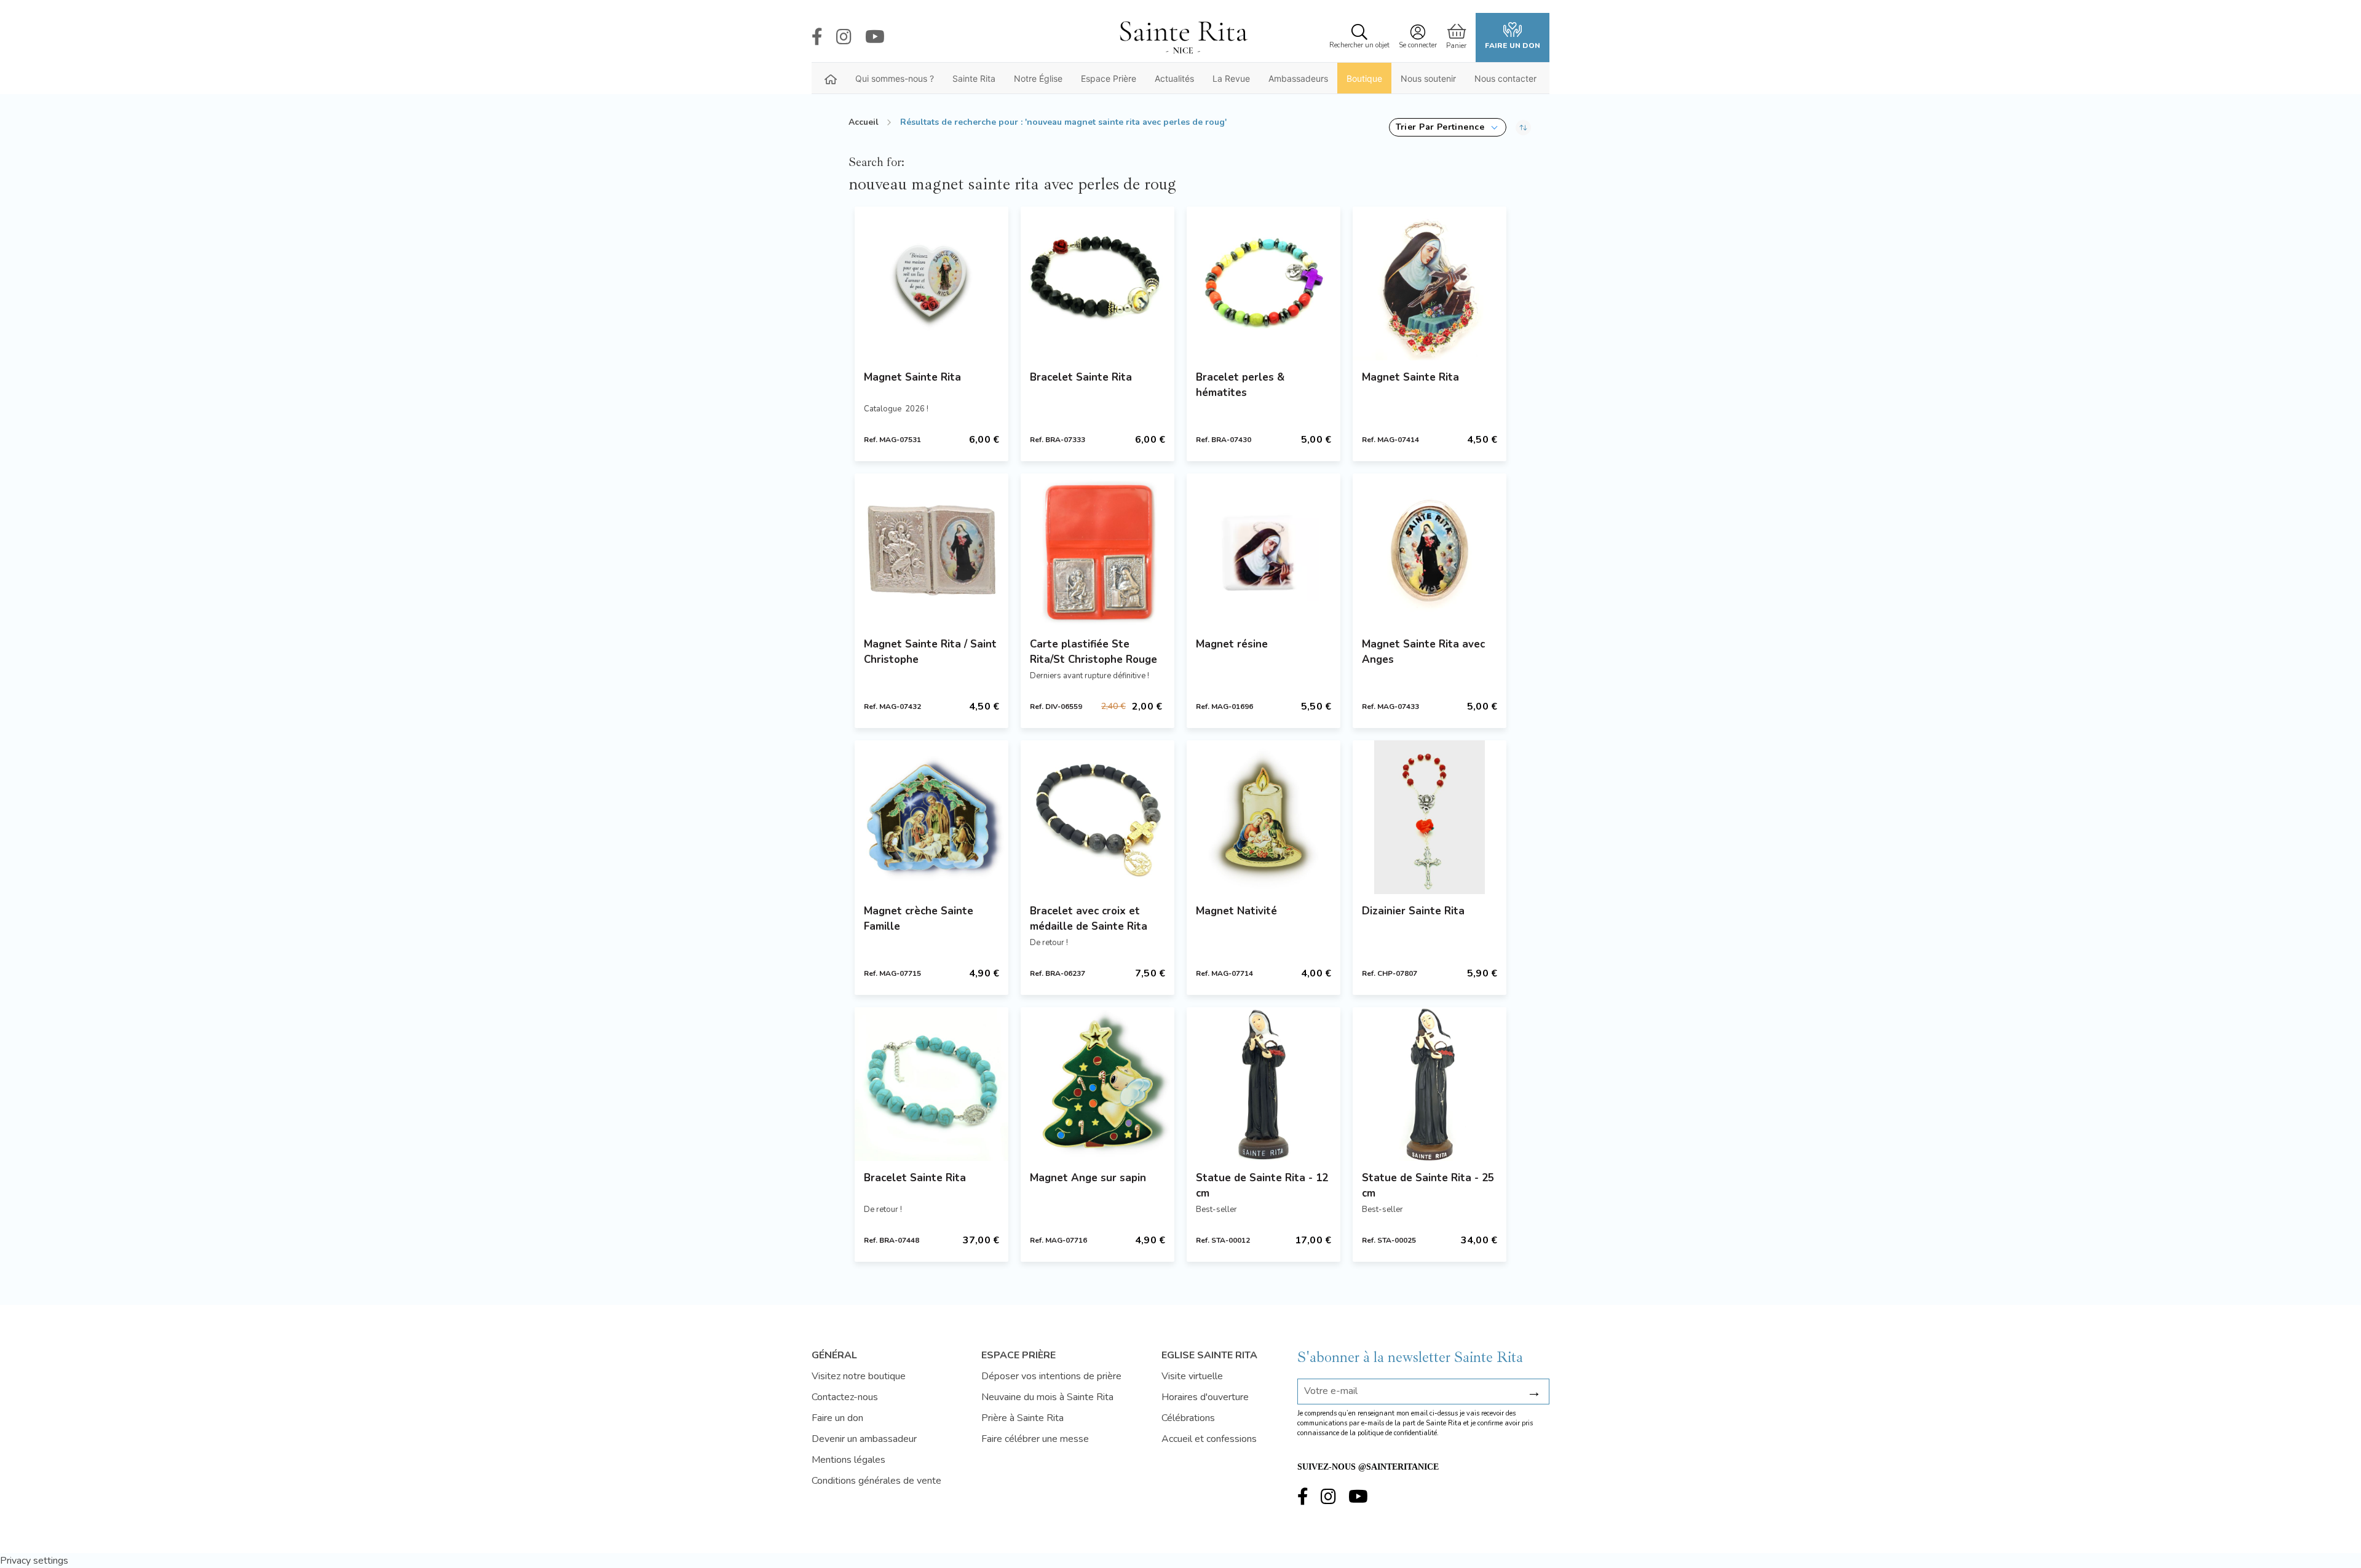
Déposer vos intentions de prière (1051, 1376)
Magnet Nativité (1236, 911)
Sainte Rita (974, 78)
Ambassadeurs (1298, 78)
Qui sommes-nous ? (895, 78)
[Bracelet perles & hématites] (1264, 283)
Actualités (1174, 78)
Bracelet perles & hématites (1240, 385)
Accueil (864, 122)
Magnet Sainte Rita (912, 377)
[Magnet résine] (1264, 550)
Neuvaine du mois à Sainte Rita (1047, 1397)
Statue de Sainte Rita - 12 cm (1262, 1186)
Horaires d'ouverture (1205, 1397)
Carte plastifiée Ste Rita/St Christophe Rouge (1093, 652)
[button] (1448, 127)
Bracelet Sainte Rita (1081, 377)
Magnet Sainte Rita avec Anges (1423, 652)
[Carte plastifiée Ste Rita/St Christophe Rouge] (1097, 550)
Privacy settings (34, 1561)
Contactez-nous (845, 1397)
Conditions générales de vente (876, 1481)
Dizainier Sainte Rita (1413, 911)
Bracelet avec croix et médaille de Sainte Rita (1089, 919)
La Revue (1231, 78)
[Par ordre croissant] (1523, 127)
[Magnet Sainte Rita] (931, 283)
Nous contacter (1505, 78)
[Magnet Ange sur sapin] (1097, 1084)
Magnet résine (1232, 644)
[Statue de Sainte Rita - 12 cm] (1264, 1084)
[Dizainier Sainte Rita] (1430, 817)
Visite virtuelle (1192, 1376)
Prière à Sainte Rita (1022, 1418)
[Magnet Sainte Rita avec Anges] (1430, 550)
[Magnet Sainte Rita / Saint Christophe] (931, 550)
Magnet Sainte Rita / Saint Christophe (930, 652)
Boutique (1364, 78)
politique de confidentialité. (1398, 1433)
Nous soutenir (1428, 78)
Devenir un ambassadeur (864, 1439)
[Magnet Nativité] (1264, 817)
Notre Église (1038, 78)
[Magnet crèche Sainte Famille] (931, 817)
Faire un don (1513, 46)
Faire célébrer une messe (1035, 1439)
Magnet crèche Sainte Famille (919, 919)
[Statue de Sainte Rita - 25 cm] (1430, 1084)
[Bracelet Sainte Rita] (1097, 283)
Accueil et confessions (1209, 1439)
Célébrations (1188, 1418)
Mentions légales (848, 1460)
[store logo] (1183, 38)
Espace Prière (1109, 78)
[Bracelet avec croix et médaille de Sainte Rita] (1097, 817)
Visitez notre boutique (859, 1376)
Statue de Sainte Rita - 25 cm (1428, 1186)
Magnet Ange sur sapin (1088, 1178)
